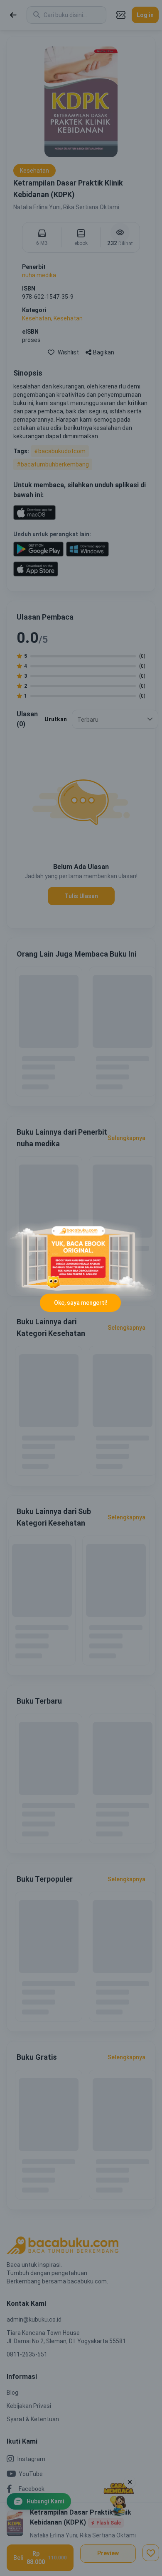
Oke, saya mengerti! (81, 1303)
